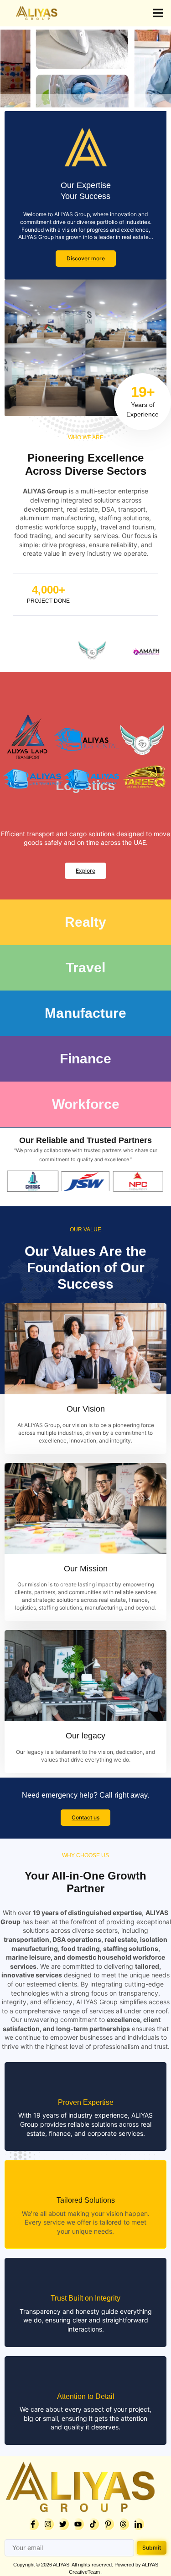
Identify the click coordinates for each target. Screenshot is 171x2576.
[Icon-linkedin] (138, 2524)
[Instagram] (48, 2524)
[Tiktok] (93, 2524)
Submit (152, 2548)
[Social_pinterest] (108, 2524)
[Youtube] (78, 2524)
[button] (158, 13)
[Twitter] (63, 2524)
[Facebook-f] (33, 2524)
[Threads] (123, 2524)
